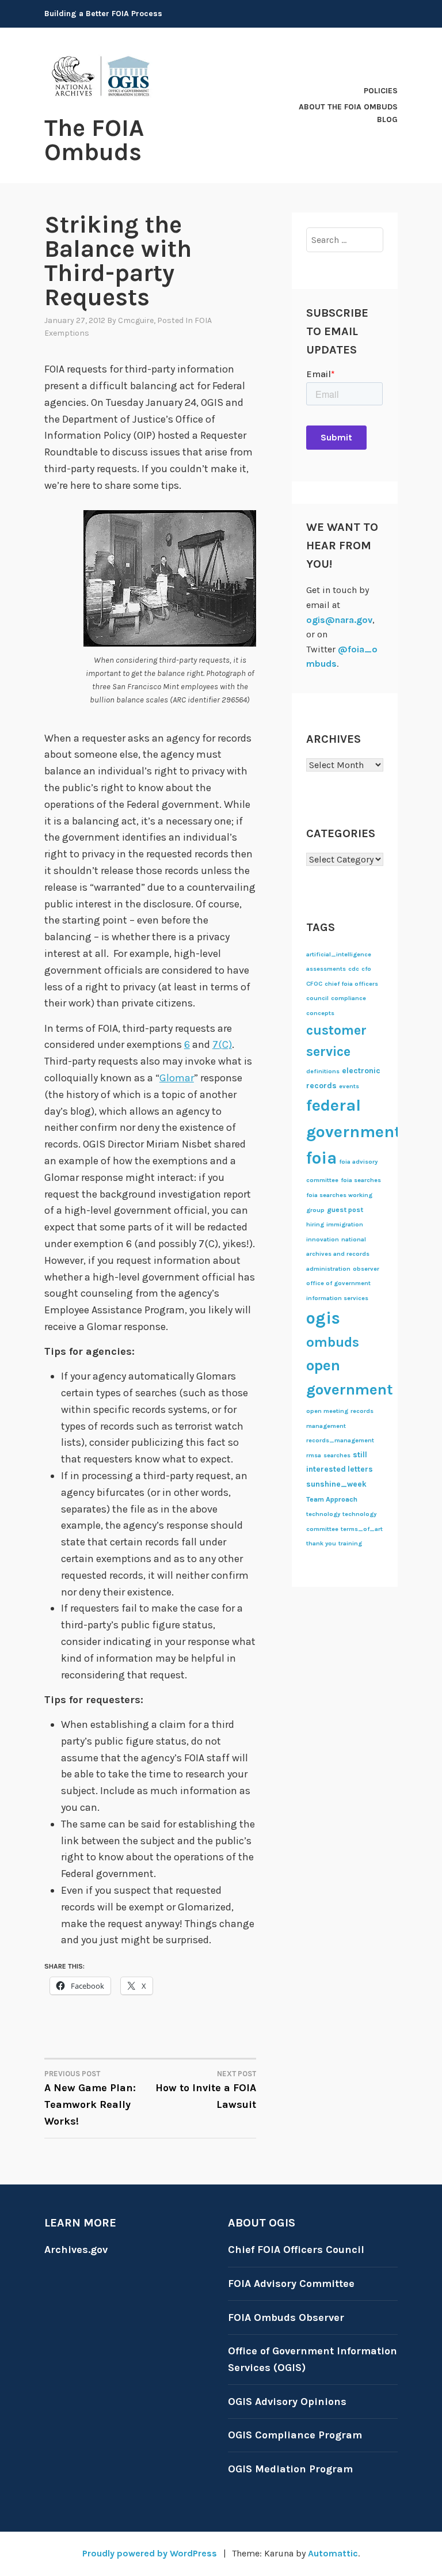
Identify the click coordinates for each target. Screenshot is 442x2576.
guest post (345, 1210)
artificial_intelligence (339, 954)
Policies (381, 91)
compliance (348, 998)
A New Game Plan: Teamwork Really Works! (90, 2098)
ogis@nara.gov (339, 620)
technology (323, 1514)
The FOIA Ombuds (94, 140)
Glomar (177, 1078)
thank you (321, 1543)
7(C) (222, 1044)
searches (337, 1455)
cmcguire (136, 320)
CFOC (314, 984)
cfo (366, 969)
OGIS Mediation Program (290, 2469)
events (349, 1086)
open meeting (327, 1411)
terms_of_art (362, 1529)
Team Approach (332, 1499)
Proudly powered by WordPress (150, 2553)
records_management (340, 1440)
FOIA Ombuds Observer (286, 2317)
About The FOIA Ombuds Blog (348, 113)
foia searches (361, 1180)
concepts (320, 1013)
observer (366, 1269)
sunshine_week (336, 1484)
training (350, 1543)
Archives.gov (76, 2250)
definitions (323, 1071)
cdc (354, 969)
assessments (326, 969)
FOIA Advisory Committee (291, 2284)
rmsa (314, 1455)
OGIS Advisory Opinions (287, 2402)
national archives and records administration (338, 1254)
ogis (323, 1318)
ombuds (333, 1342)
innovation (323, 1239)
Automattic (333, 2553)
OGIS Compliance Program (295, 2435)
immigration (345, 1224)
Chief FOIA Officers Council (296, 2250)
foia (321, 1158)
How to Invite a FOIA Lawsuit (206, 2090)
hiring (315, 1224)
